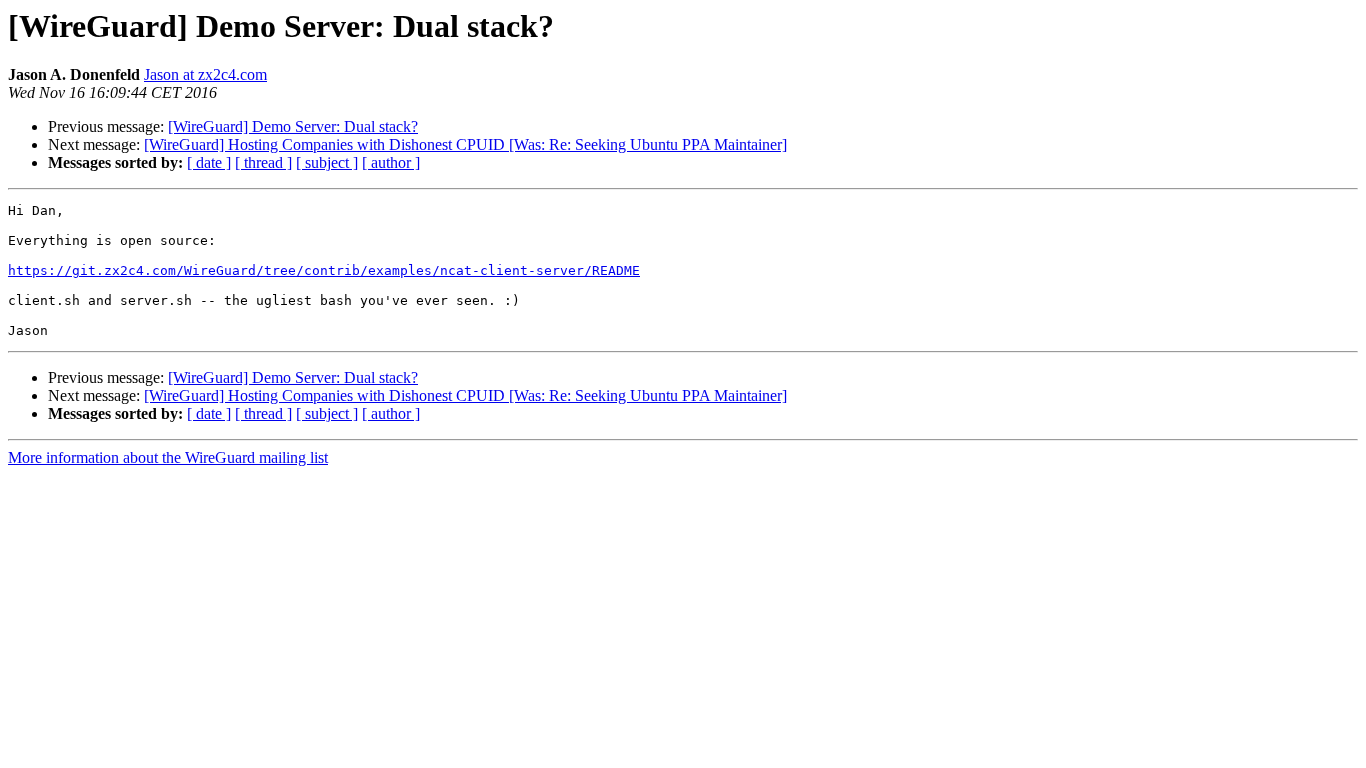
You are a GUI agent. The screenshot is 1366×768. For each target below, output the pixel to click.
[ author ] (391, 162)
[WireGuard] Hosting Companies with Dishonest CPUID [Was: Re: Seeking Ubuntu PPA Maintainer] (465, 144)
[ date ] (209, 162)
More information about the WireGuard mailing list (168, 457)
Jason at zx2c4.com (205, 74)
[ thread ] (263, 162)
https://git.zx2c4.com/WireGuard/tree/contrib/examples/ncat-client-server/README (324, 270)
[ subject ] (327, 162)
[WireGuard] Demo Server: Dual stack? (293, 126)
